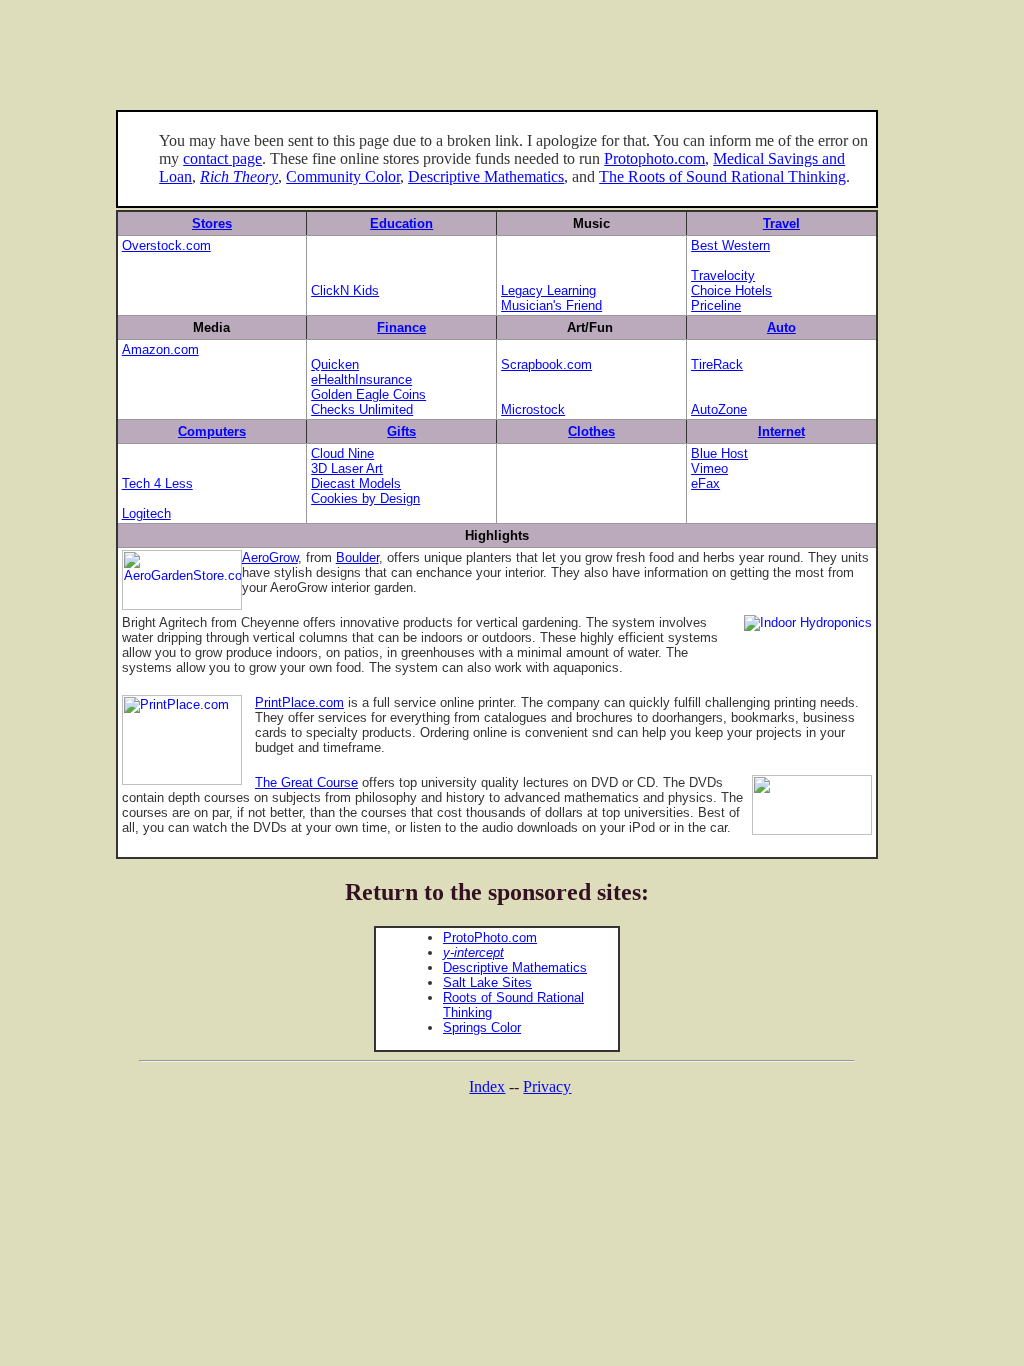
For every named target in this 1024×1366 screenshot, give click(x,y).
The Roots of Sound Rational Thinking (722, 176)
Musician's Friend (551, 305)
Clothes (591, 431)
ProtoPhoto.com (490, 937)
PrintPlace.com (299, 702)
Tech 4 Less (157, 483)
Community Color (343, 176)
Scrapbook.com (546, 364)
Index (487, 1086)
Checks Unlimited (362, 409)
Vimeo (709, 468)
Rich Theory (239, 176)
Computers (212, 431)
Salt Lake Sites (487, 982)
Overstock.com (166, 245)
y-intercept (473, 952)
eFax (705, 483)
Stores (212, 223)
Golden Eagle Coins (368, 394)
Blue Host (719, 453)
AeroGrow (270, 557)
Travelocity (723, 275)
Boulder (357, 557)
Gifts (401, 431)
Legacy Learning (548, 290)
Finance (401, 327)
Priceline (716, 305)
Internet (781, 431)
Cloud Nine (342, 453)
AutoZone (719, 409)
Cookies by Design (365, 498)
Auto (781, 327)
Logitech (146, 513)
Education (401, 223)
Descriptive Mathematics (486, 176)
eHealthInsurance (361, 379)
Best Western (730, 245)
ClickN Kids (345, 290)
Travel (781, 223)
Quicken (335, 364)
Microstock (533, 409)
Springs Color (482, 1027)
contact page (222, 158)
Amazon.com (160, 349)
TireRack (717, 364)
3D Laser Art (347, 468)
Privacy (547, 1086)
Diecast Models (356, 483)
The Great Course (306, 782)
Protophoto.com (654, 158)
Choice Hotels (731, 290)
